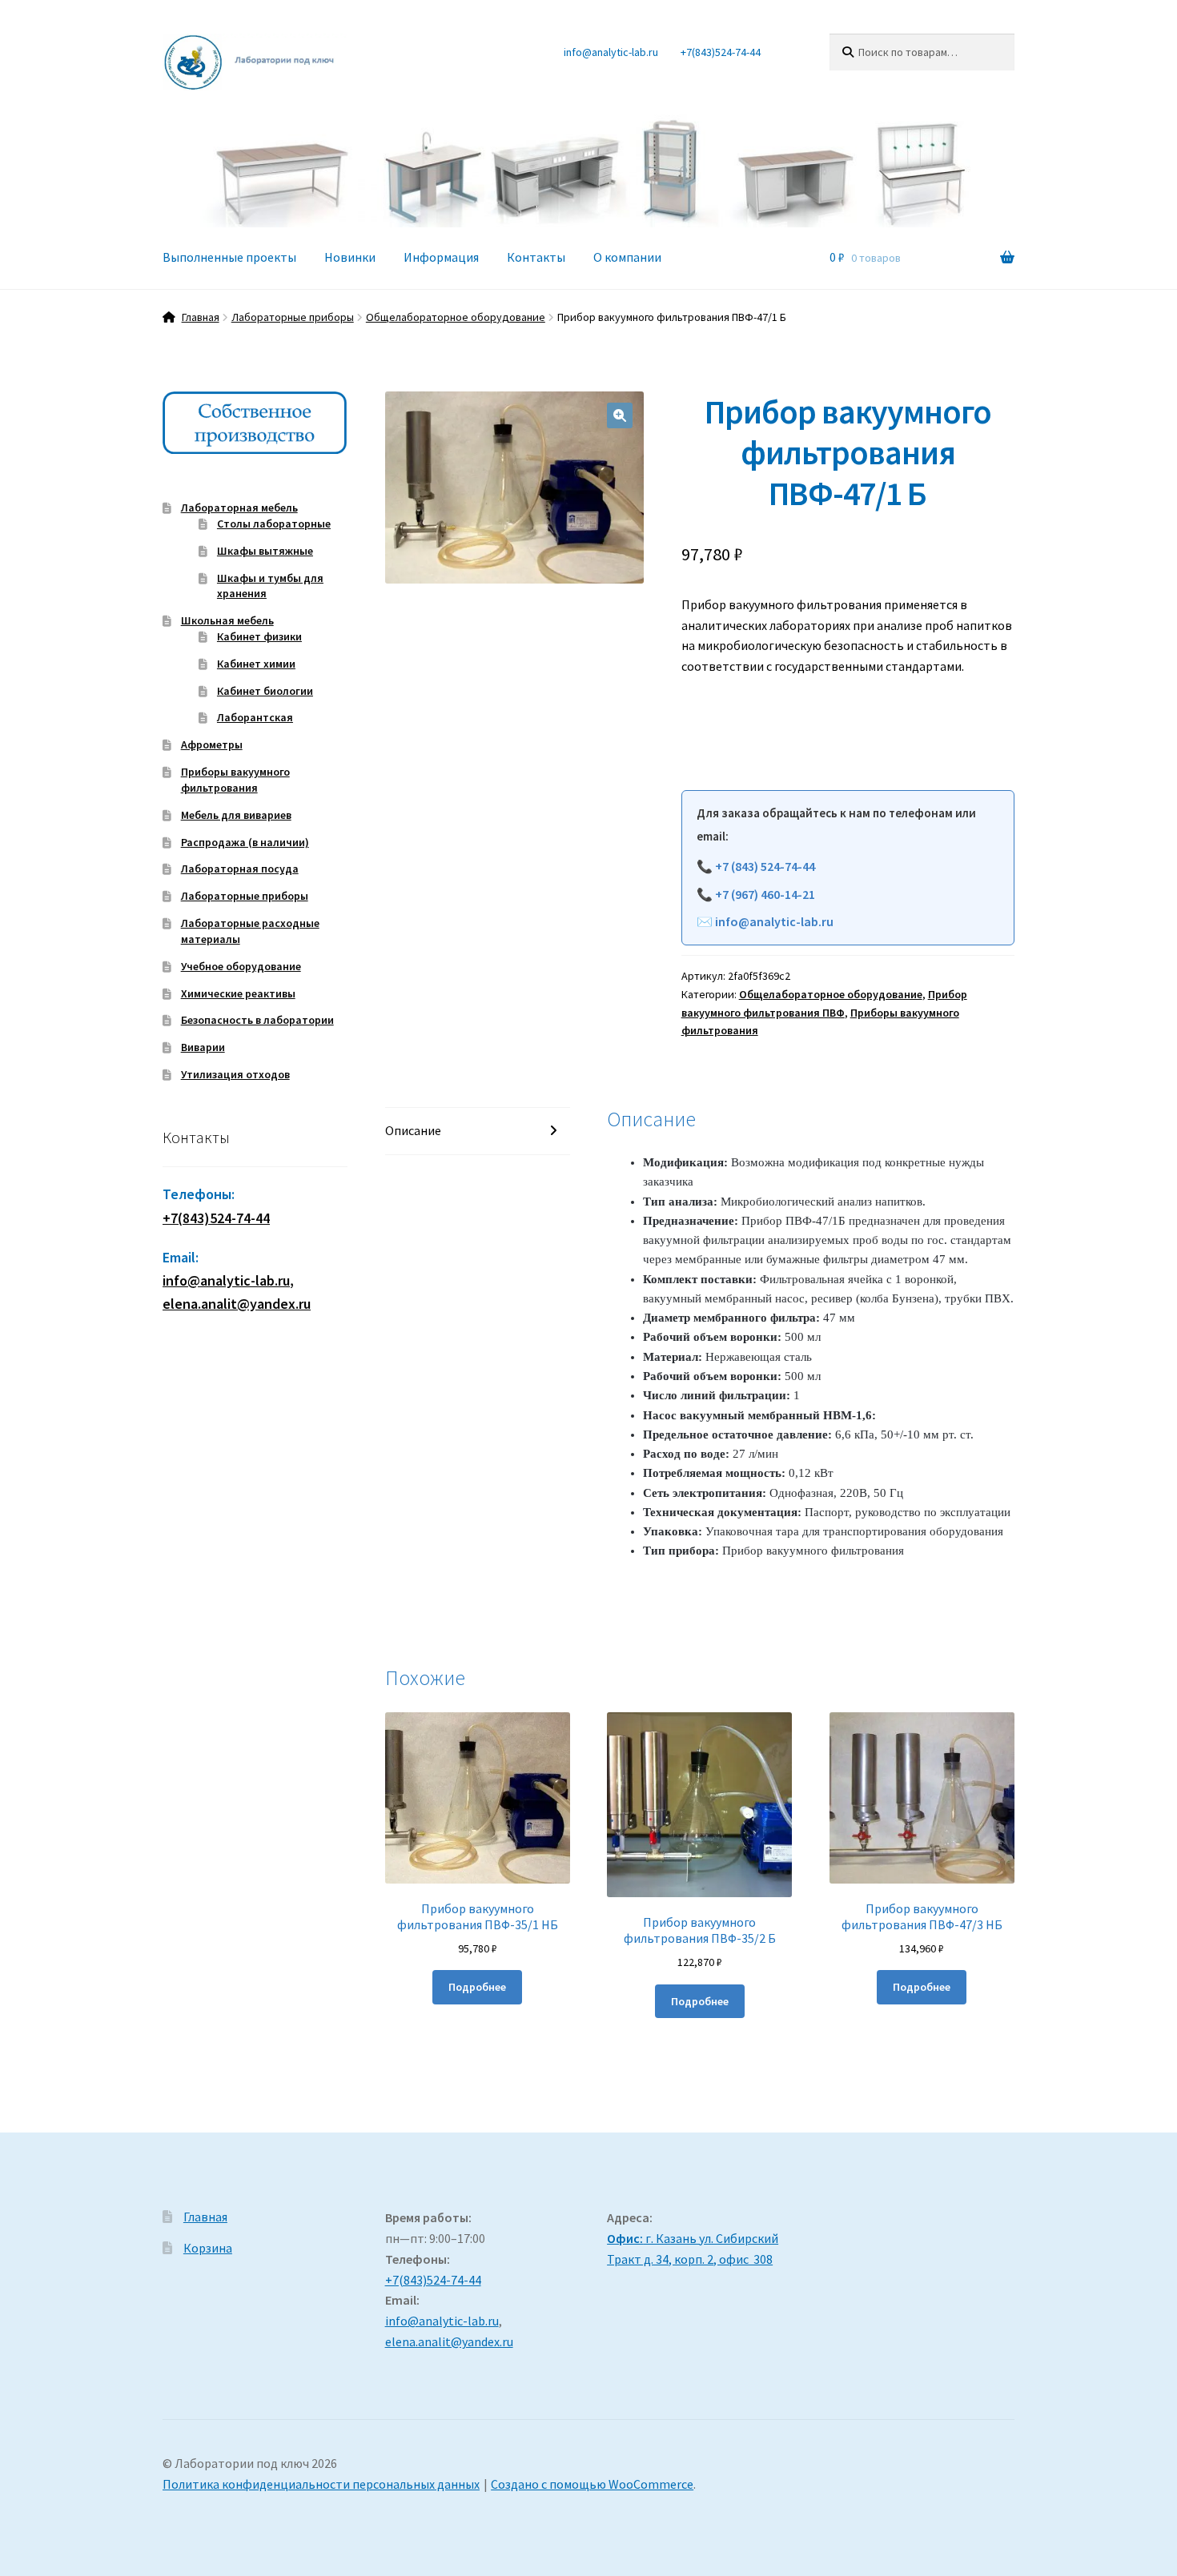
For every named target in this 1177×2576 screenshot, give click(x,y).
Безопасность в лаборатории (257, 1020)
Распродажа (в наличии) (245, 842)
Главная (201, 317)
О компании (627, 257)
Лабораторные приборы (293, 317)
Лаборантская (255, 717)
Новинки (350, 257)
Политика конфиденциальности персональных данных (321, 2484)
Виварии (203, 1047)
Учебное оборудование (241, 966)
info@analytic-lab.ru (611, 52)
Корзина (208, 2248)
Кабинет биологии (265, 691)
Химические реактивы (238, 993)
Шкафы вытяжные (265, 551)
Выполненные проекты (229, 257)
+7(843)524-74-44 (721, 52)
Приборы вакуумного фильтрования (235, 780)
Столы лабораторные (274, 524)
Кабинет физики (259, 636)
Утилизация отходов (235, 1074)
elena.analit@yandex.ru (449, 2341)
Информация (441, 257)
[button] (620, 415)
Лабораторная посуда (240, 869)
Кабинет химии (256, 664)
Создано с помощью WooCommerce (592, 2484)
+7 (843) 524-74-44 (765, 866)
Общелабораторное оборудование (456, 317)
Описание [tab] (413, 1130)
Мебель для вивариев (236, 815)
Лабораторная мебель (239, 508)
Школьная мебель (227, 620)
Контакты (536, 257)
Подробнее (477, 1987)
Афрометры (212, 744)
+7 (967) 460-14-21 (765, 894)
